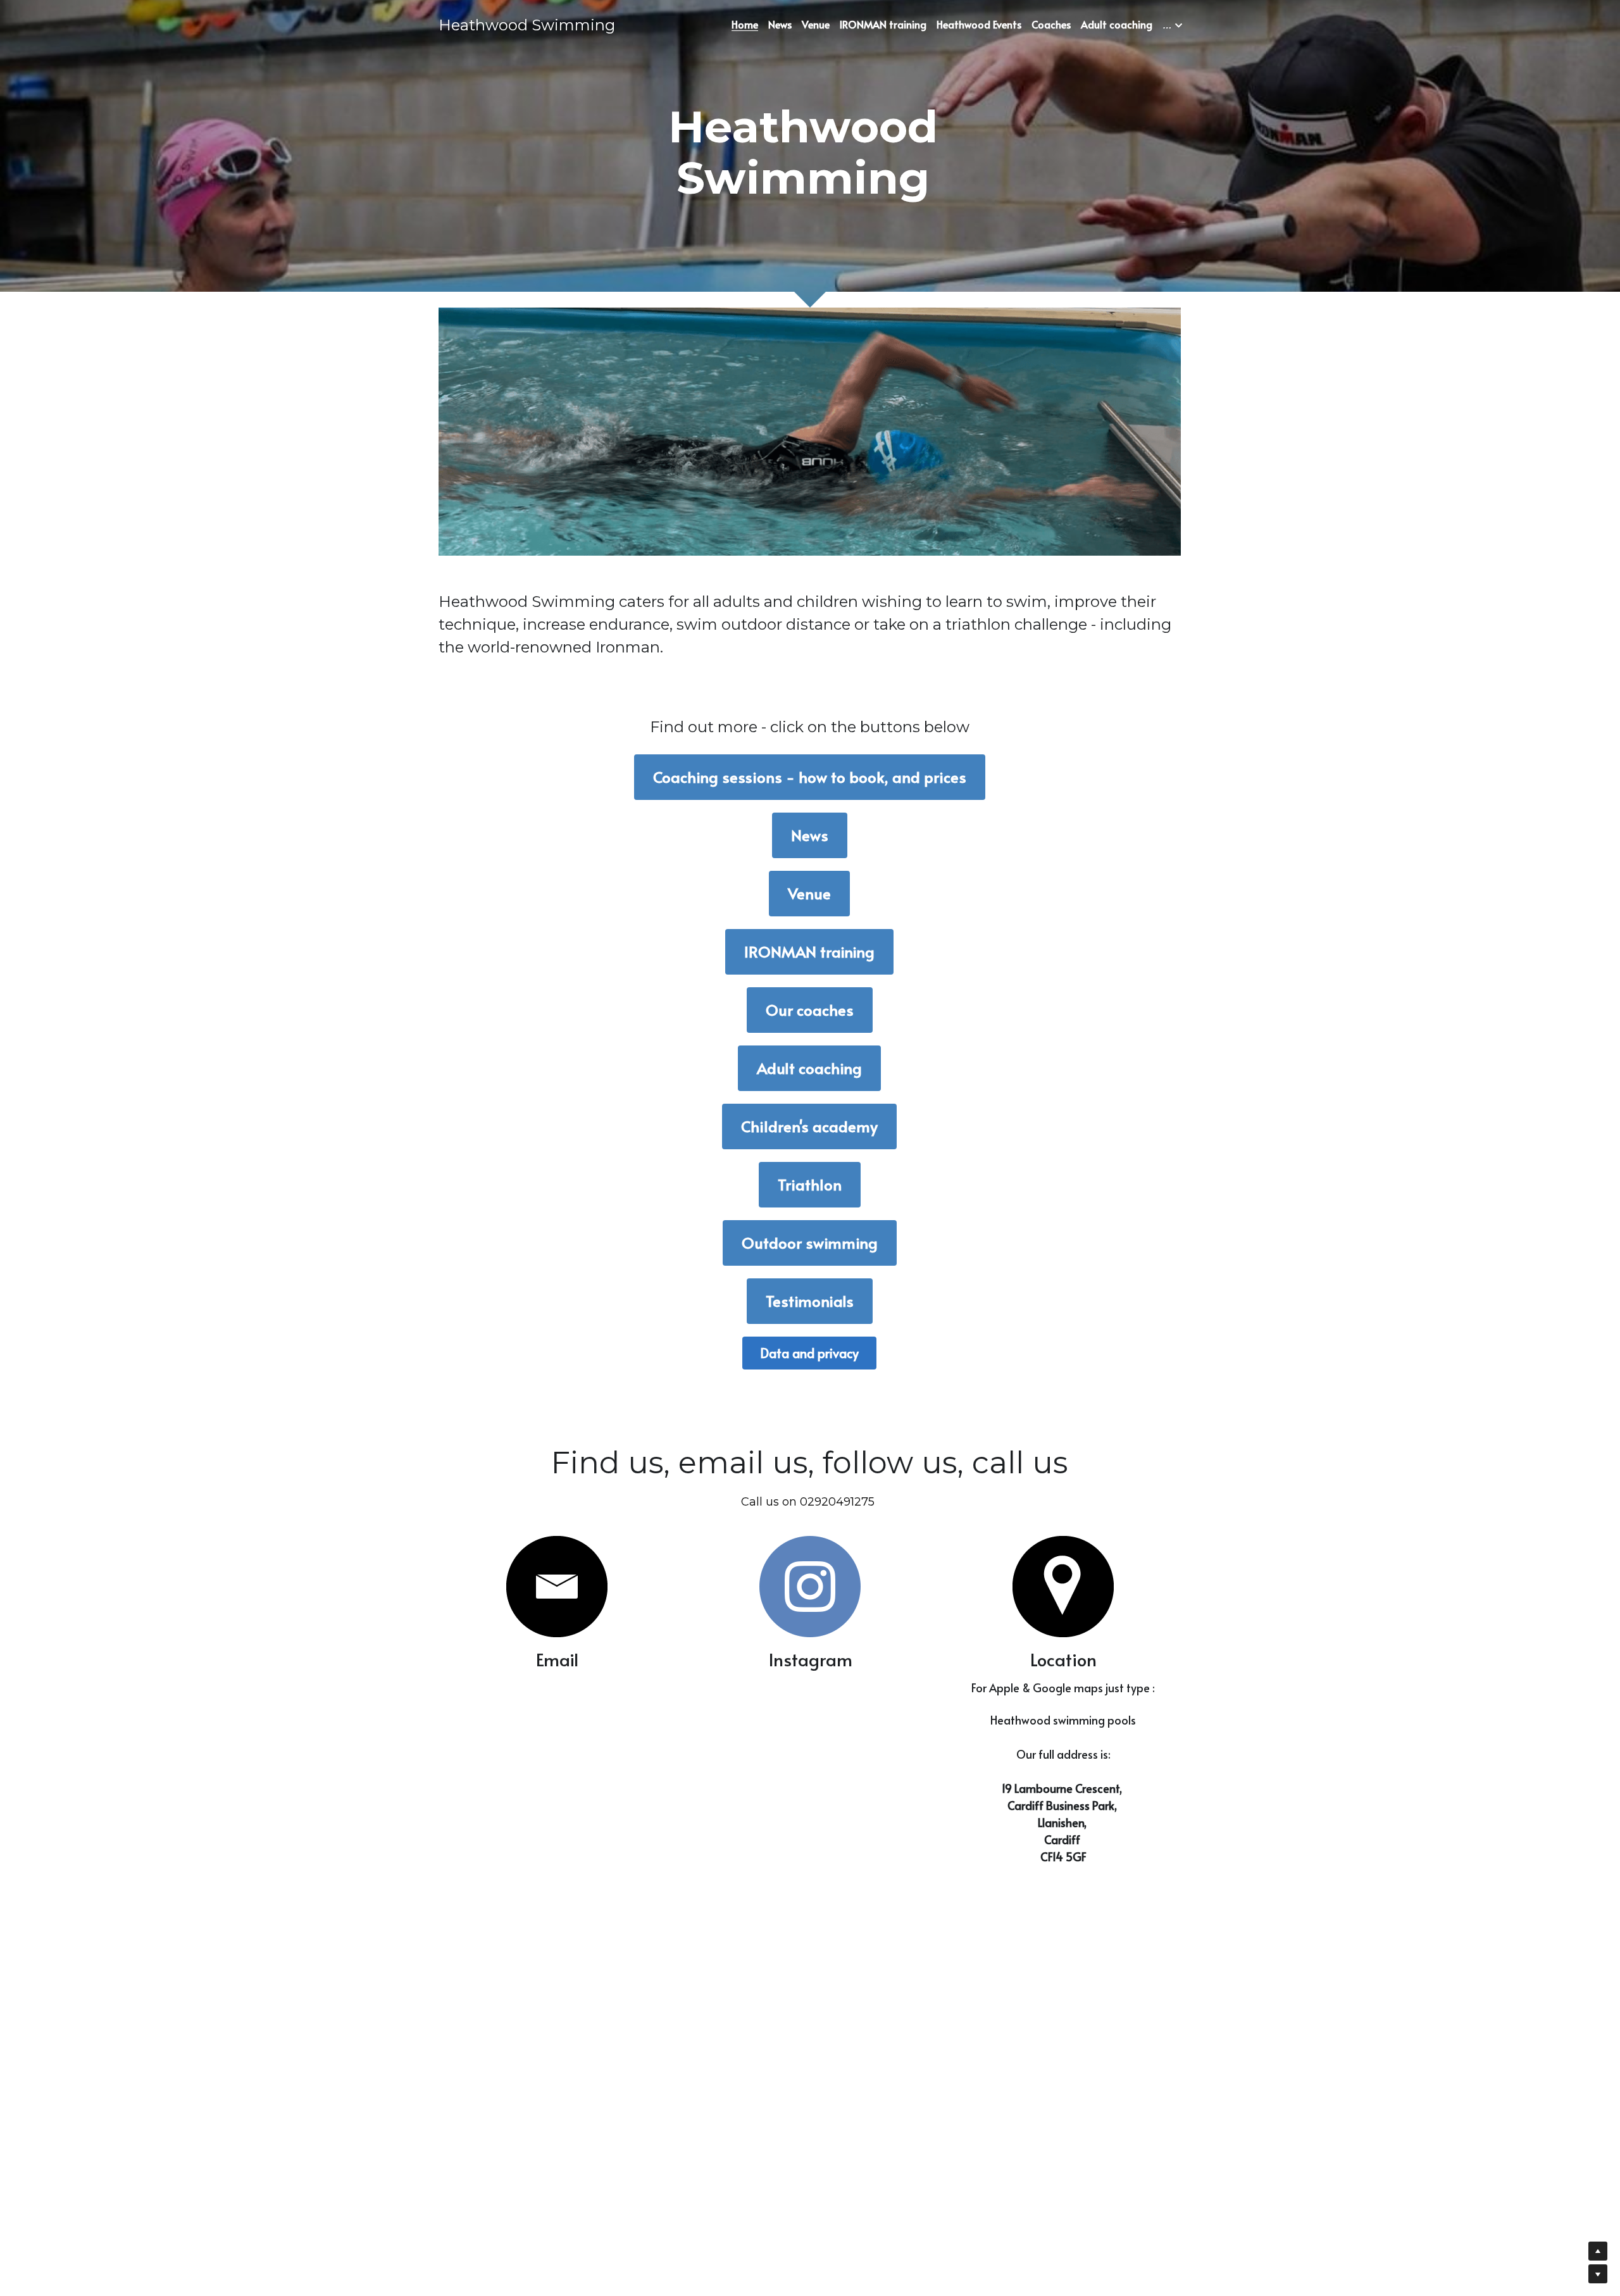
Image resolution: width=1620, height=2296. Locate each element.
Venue (809, 893)
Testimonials (810, 1301)
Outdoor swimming (810, 1243)
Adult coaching (809, 1068)
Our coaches (810, 1010)
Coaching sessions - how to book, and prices (810, 777)
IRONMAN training (809, 951)
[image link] (557, 1587)
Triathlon (810, 1184)
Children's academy (809, 1126)
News (810, 835)
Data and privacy (809, 1353)
